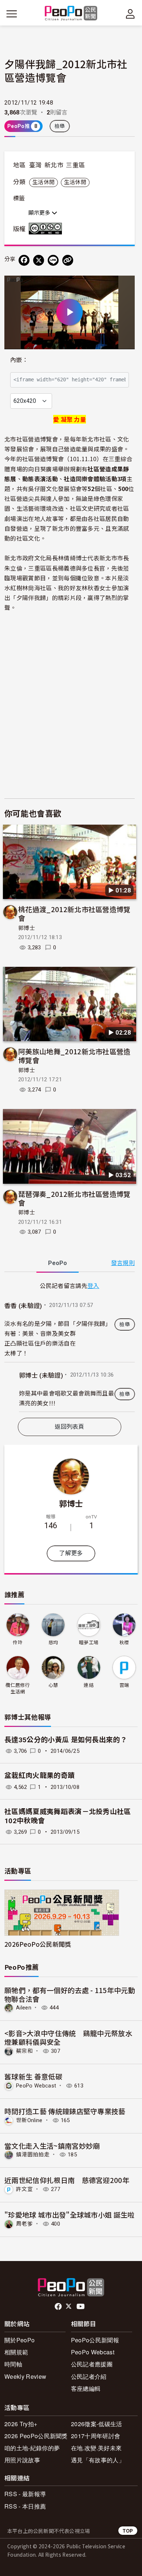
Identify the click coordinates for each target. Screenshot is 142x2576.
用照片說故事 (22, 2460)
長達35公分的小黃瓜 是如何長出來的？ (66, 1740)
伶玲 (18, 1643)
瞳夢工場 (89, 1643)
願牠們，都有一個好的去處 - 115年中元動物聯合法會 (70, 1994)
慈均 (53, 1643)
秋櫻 (124, 1643)
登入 (93, 1285)
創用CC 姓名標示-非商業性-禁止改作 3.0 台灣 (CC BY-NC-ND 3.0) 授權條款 (47, 229)
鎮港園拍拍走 (33, 2155)
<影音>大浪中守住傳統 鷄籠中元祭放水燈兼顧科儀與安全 (68, 2037)
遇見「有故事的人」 (98, 2460)
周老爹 (24, 2224)
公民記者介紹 (89, 2376)
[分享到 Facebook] (24, 260)
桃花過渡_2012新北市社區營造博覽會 (74, 913)
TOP (128, 2531)
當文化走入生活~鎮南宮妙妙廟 (52, 2146)
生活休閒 (44, 182)
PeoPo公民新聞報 (95, 2340)
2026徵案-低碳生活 (97, 2424)
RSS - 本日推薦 (25, 2506)
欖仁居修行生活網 (18, 1688)
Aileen (24, 2008)
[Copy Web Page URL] (68, 260)
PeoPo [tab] (58, 1263)
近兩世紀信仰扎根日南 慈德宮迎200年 (67, 2180)
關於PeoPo (19, 2340)
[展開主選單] (12, 14)
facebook (59, 2307)
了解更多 (71, 1553)
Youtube (81, 2307)
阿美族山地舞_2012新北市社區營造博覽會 (74, 1056)
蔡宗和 (24, 2051)
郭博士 (27, 928)
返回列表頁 (70, 1427)
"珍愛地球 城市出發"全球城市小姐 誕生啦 (70, 2215)
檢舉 (60, 126)
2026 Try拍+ (21, 2424)
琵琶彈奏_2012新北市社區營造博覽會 (74, 1198)
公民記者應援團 (92, 2364)
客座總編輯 (86, 2388)
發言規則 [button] (123, 1263)
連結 (89, 1685)
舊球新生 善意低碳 (33, 2076)
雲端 (124, 1685)
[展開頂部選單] (130, 14)
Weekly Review (25, 2376)
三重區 (75, 165)
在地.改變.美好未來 (96, 2448)
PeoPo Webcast (36, 2086)
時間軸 (13, 2364)
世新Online (29, 2120)
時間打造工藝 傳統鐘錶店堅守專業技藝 (65, 2111)
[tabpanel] (70, 1346)
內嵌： (19, 360)
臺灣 (35, 165)
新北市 (54, 165)
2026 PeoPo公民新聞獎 (36, 2436)
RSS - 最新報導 (25, 2494)
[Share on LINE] (53, 260)
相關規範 (16, 2352)
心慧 (53, 1685)
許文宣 (24, 2189)
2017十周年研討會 (96, 2436)
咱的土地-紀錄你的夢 (32, 2448)
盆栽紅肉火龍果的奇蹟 (40, 1776)
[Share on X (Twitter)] (39, 260)
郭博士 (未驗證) (41, 1375)
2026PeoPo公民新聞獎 (38, 1944)
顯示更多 (40, 213)
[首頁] (71, 14)
